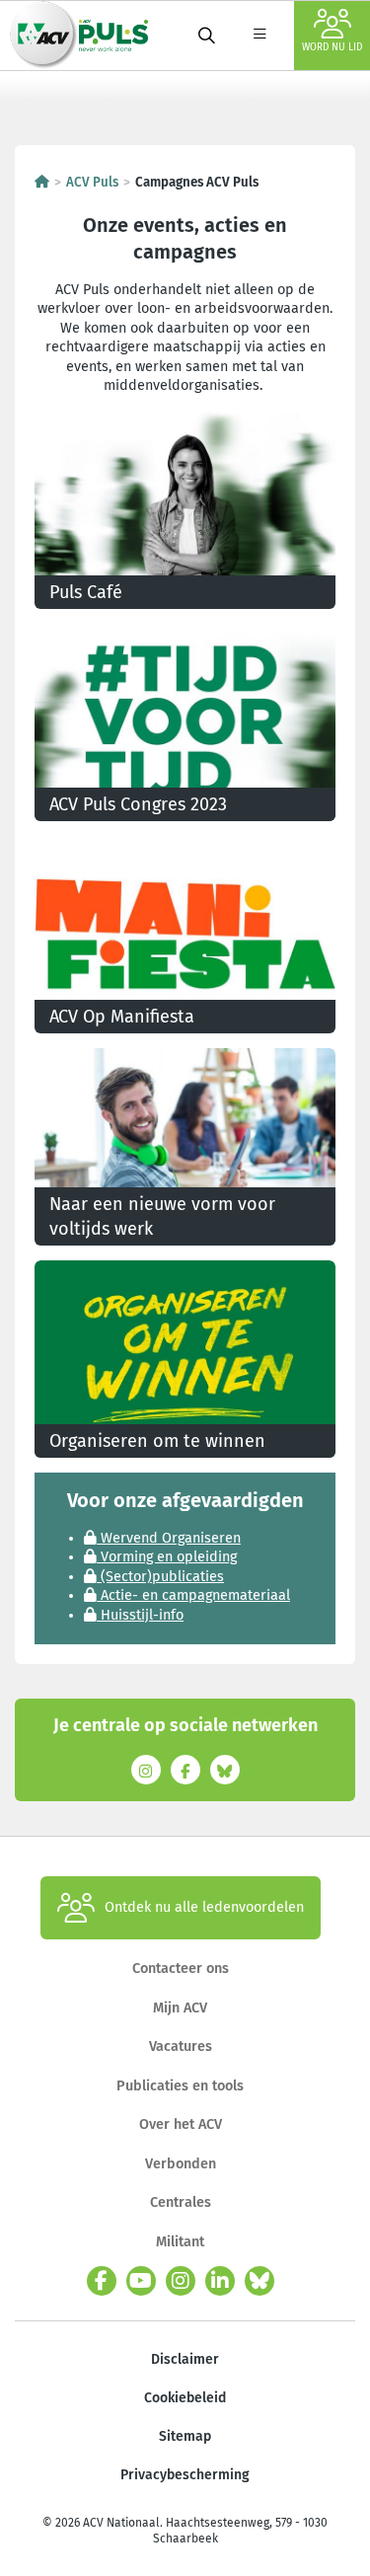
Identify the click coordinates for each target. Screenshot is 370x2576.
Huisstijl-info (140, 1615)
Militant (180, 2242)
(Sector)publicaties (160, 1577)
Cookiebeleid (185, 2398)
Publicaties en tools (180, 2086)
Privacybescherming (185, 2475)
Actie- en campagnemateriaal (193, 1595)
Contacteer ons (181, 1969)
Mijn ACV (180, 2008)
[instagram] (181, 2281)
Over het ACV (181, 2124)
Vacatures (181, 2046)
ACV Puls (92, 183)
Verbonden (181, 2164)
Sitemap (185, 2436)
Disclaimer (185, 2359)
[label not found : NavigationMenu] (259, 36)
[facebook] (102, 2281)
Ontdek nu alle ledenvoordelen (204, 1907)
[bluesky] (259, 2281)
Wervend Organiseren (169, 1538)
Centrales (181, 2202)
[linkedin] (220, 2281)
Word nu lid (332, 47)
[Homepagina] (42, 183)
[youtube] (141, 2281)
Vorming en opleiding (167, 1557)
